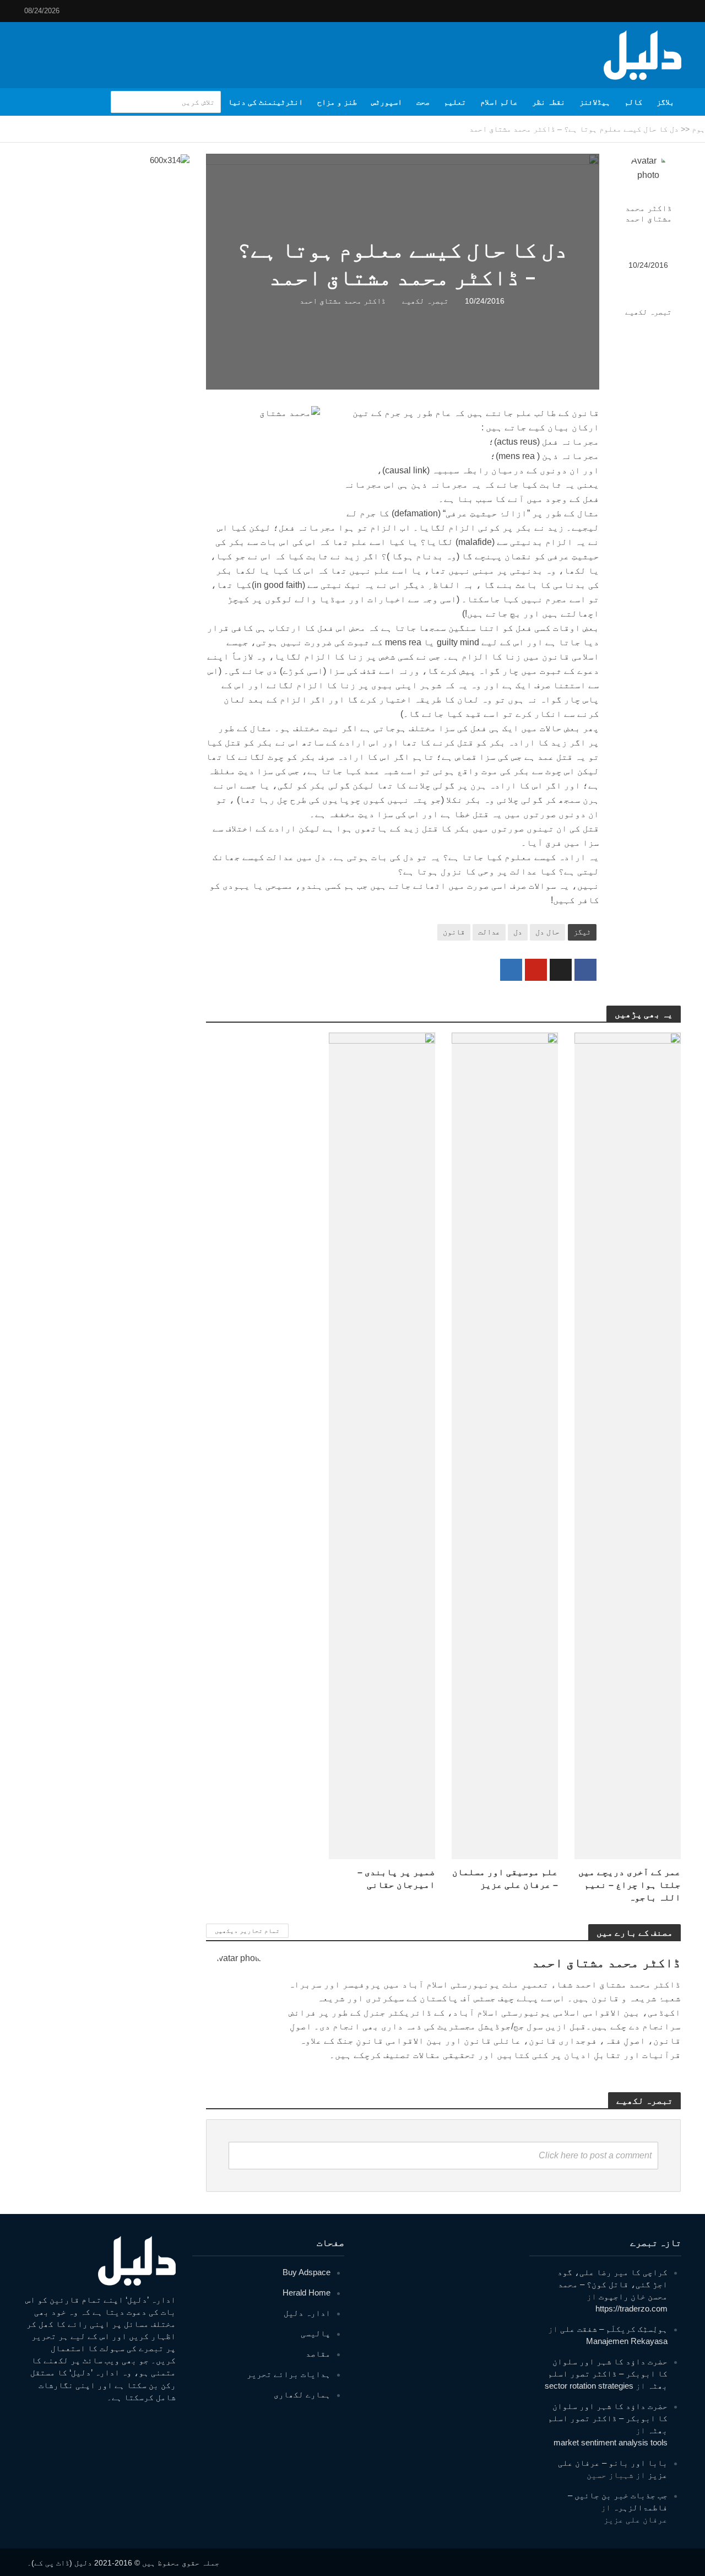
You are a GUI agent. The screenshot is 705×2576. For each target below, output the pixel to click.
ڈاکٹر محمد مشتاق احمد (649, 214)
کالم (633, 102)
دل (518, 932)
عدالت (489, 932)
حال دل (547, 932)
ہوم (698, 129)
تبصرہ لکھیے (648, 312)
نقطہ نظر (549, 102)
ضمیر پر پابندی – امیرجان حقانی (396, 1878)
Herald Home (307, 2293)
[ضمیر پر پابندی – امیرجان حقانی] (382, 1446)
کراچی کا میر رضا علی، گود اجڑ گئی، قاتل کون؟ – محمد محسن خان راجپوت (612, 2284)
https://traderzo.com (631, 2308)
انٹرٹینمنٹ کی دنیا (265, 102)
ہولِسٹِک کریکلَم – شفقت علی (614, 2329)
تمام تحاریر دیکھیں (247, 1931)
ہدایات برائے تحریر (289, 2374)
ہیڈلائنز (595, 102)
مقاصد (318, 2354)
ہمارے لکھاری (302, 2394)
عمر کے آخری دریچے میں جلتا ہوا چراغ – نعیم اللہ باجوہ (630, 1885)
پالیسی (316, 2333)
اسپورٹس (387, 102)
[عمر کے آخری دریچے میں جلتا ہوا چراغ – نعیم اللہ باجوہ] (628, 1446)
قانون (454, 932)
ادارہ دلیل (307, 2313)
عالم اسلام (499, 102)
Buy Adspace (307, 2272)
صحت (423, 102)
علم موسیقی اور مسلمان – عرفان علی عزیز (505, 1878)
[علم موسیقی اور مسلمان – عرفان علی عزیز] (505, 1446)
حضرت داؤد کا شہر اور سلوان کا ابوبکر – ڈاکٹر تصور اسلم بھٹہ (608, 2374)
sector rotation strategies (589, 2386)
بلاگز (665, 102)
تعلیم (455, 102)
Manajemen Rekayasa (627, 2341)
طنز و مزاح (337, 102)
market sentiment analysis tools (611, 2442)
